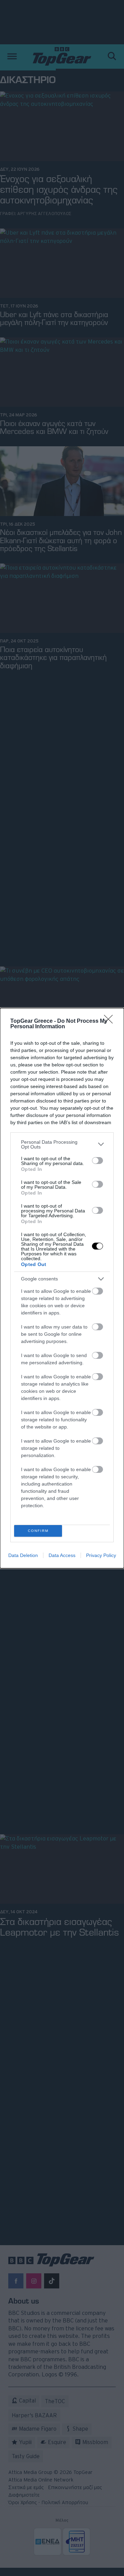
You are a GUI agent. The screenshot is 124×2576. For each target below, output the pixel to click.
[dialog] (62, 1288)
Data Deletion (23, 1555)
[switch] (97, 1161)
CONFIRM (38, 1531)
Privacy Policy (101, 1555)
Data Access (62, 1555)
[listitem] (62, 1144)
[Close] (111, 1021)
